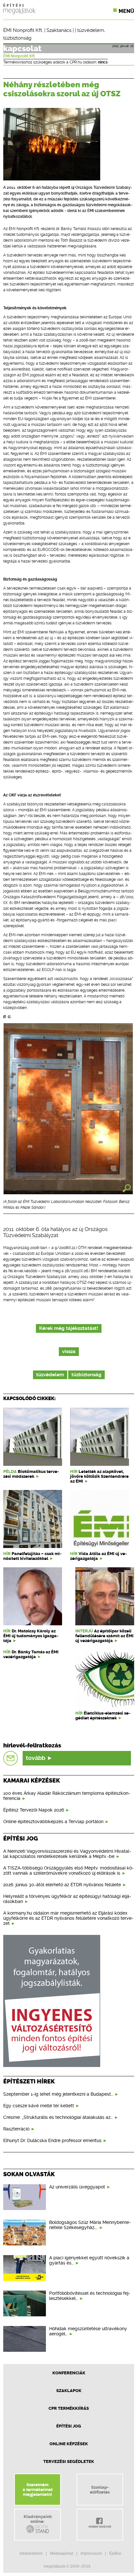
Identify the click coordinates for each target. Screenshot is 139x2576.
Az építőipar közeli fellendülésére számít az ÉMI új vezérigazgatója (104, 1636)
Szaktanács (59, 30)
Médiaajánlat (62, 2553)
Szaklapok (69, 2391)
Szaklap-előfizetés (100, 2490)
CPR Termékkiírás (69, 2408)
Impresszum (91, 2553)
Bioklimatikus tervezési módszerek (31, 1474)
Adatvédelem (31, 2553)
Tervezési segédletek (69, 2461)
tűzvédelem (91, 30)
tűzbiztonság (17, 38)
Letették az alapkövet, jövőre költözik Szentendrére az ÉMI (99, 1476)
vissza (69, 1352)
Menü (126, 11)
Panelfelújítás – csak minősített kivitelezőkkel (32, 1556)
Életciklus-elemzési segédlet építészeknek (103, 1716)
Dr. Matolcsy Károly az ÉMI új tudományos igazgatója (31, 1636)
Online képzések (69, 2444)
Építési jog (69, 2426)
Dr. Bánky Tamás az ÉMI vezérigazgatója (31, 1654)
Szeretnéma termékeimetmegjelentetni (38, 2489)
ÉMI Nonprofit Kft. (23, 30)
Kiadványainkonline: (38, 2519)
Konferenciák (69, 2373)
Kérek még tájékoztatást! (69, 1328)
